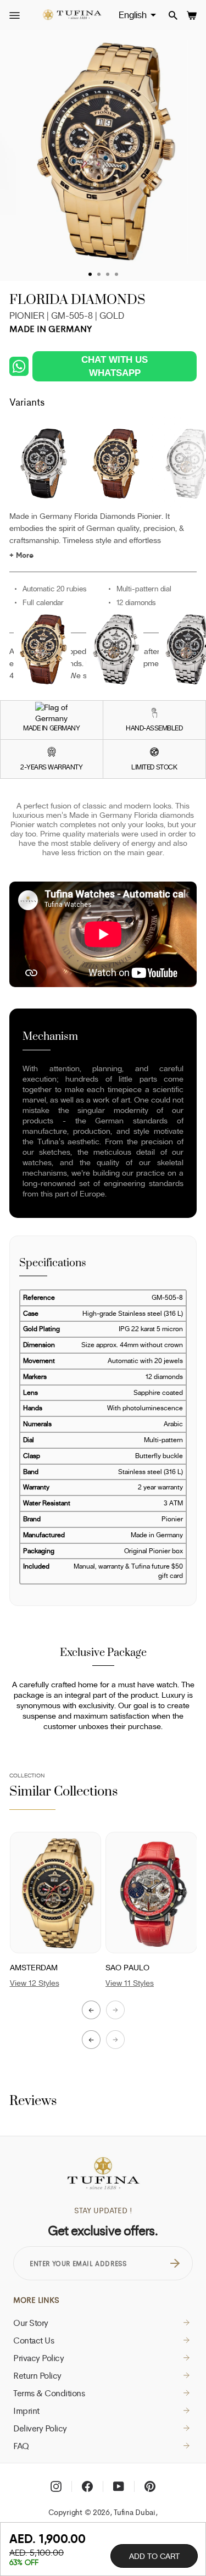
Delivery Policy (40, 2428)
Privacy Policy (38, 2358)
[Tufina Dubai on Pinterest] (150, 2486)
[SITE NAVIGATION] (15, 16)
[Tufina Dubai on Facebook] (87, 2486)
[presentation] (91, 2010)
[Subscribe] (175, 2263)
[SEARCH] (173, 15)
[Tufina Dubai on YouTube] (119, 2486)
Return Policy (37, 2375)
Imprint (26, 2411)
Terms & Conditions (49, 2393)
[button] (91, 2040)
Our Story (31, 2323)
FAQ (21, 2446)
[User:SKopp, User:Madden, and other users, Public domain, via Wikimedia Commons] (51, 713)
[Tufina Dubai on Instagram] (56, 2486)
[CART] (192, 15)
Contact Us (34, 2340)
